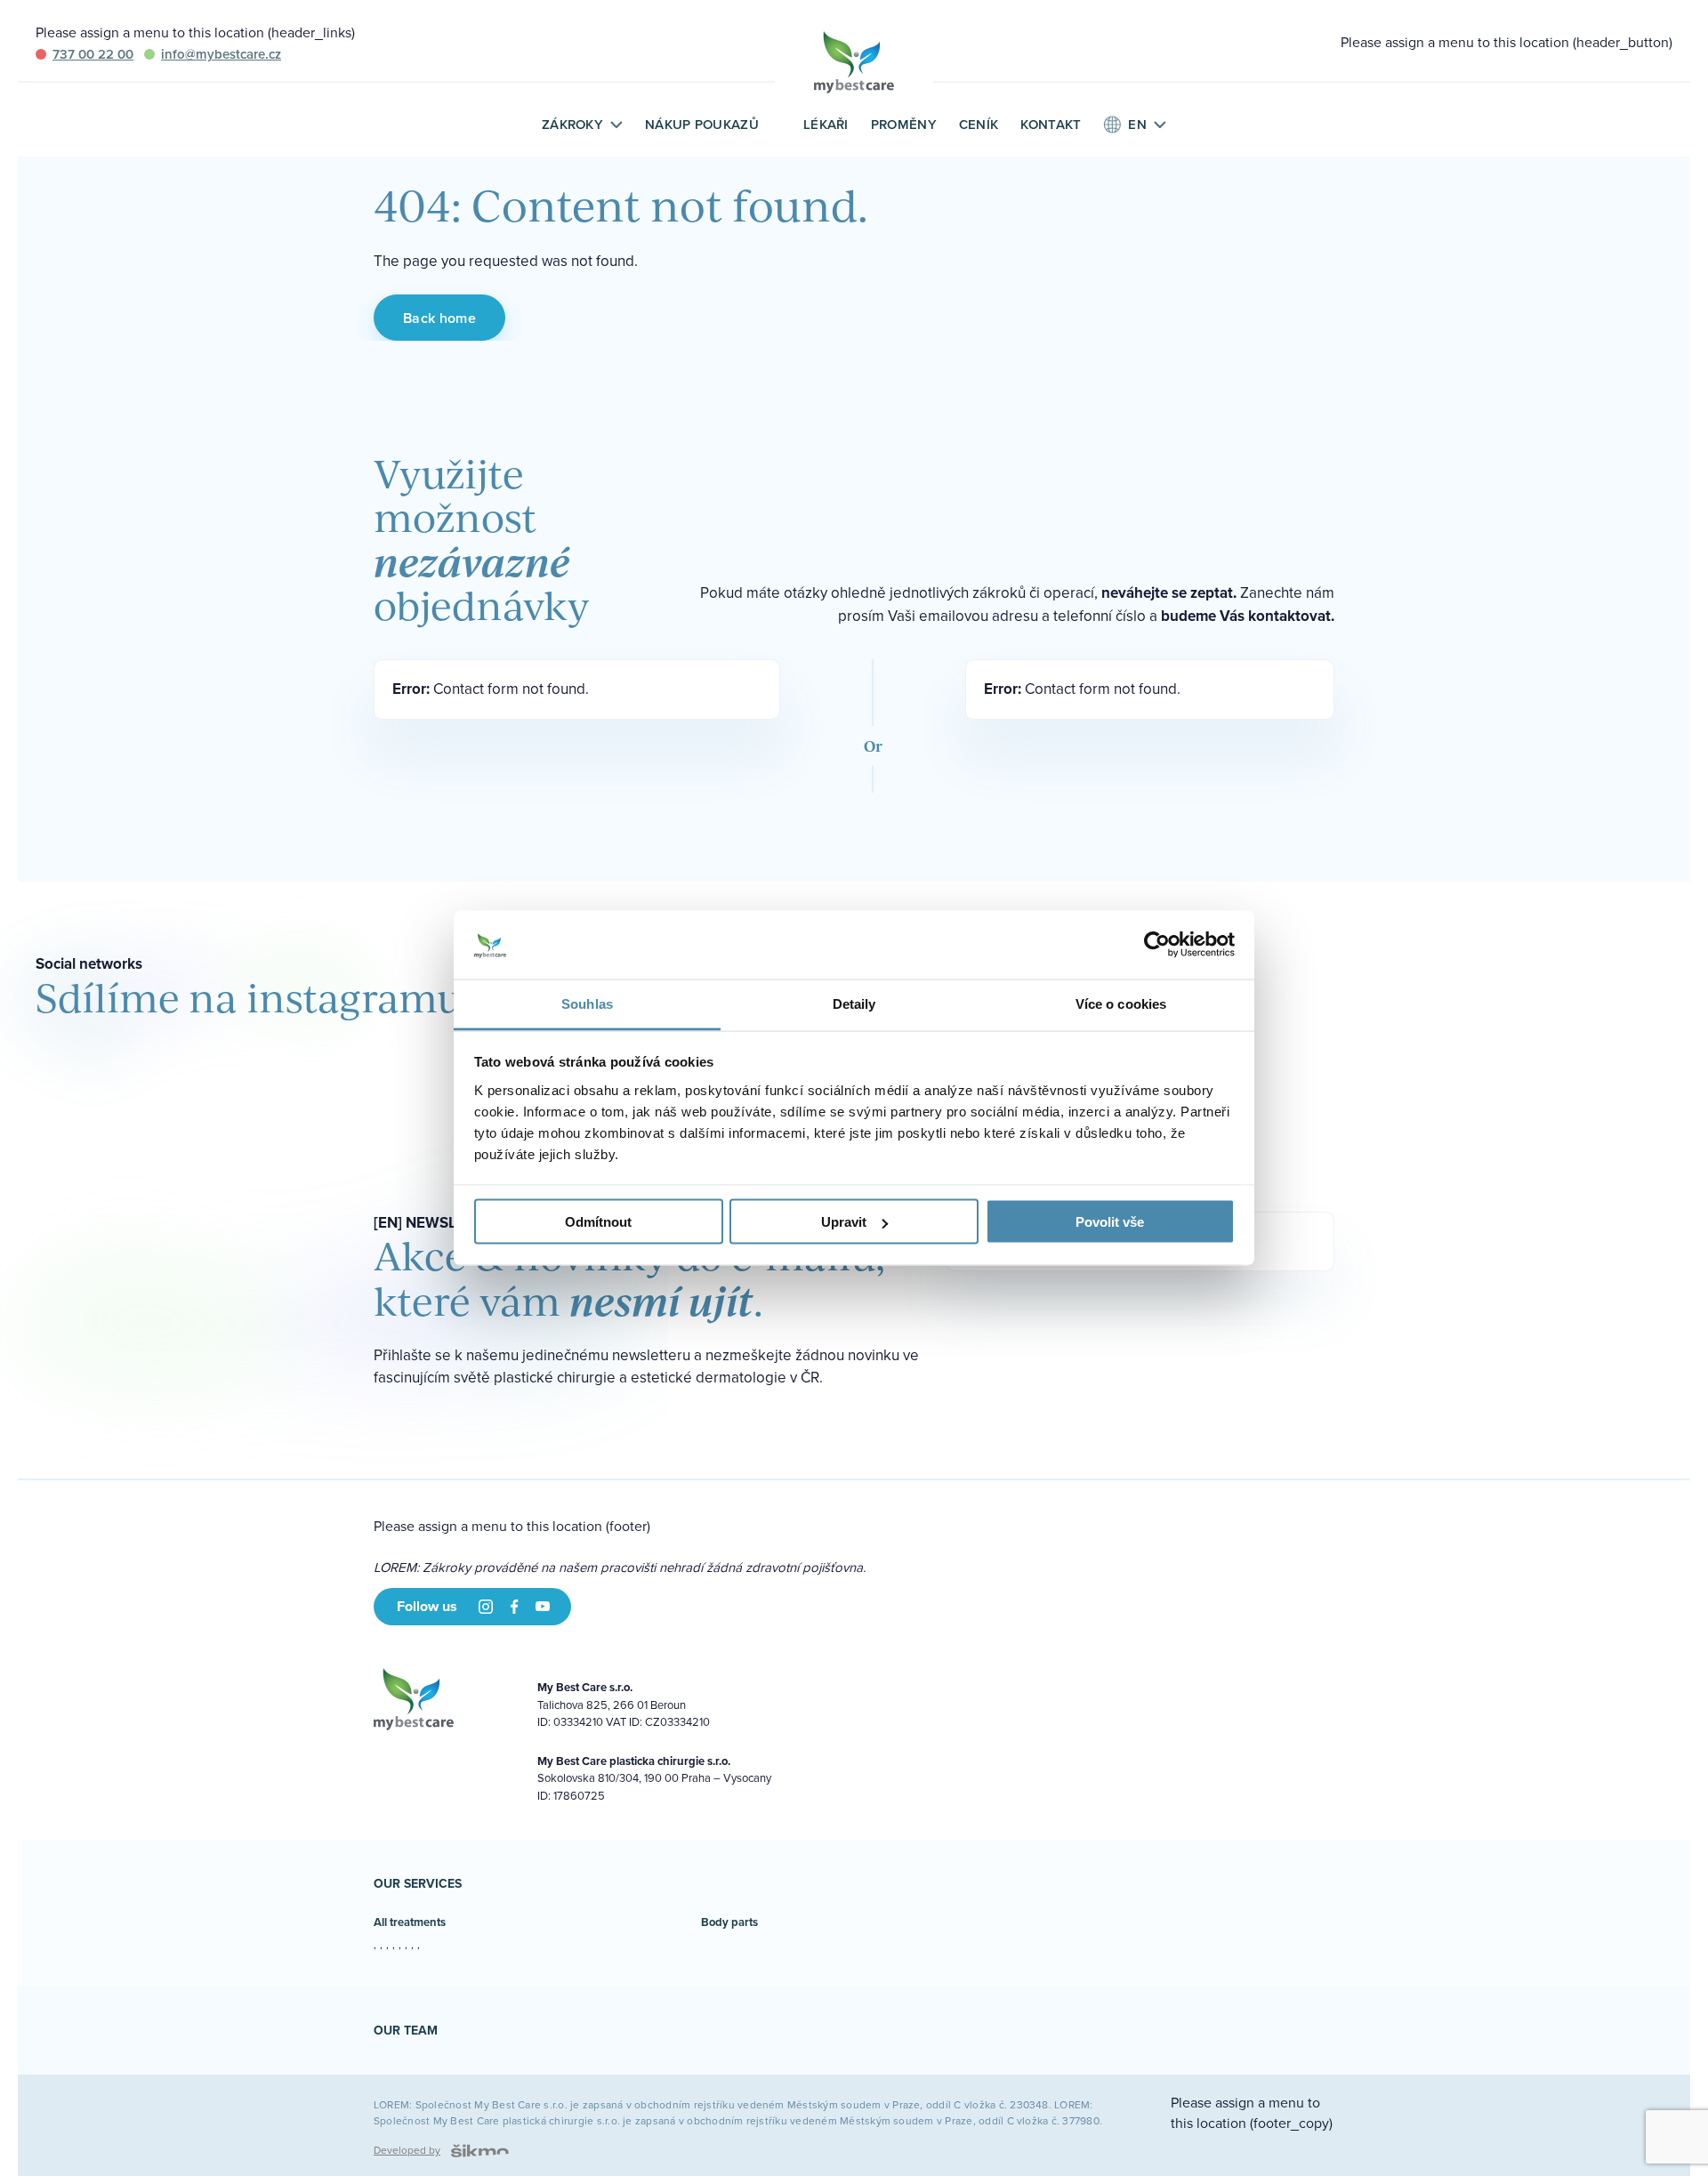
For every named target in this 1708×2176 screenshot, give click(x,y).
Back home (439, 318)
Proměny (904, 124)
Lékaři (826, 124)
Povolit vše (1110, 1222)
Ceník (979, 124)
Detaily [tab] (854, 1003)
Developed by (407, 2150)
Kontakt (1051, 124)
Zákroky (572, 125)
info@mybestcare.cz (221, 54)
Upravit (844, 1222)
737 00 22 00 (93, 54)
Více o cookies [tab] (1121, 1003)
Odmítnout (598, 1222)
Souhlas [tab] (587, 1003)
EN (1137, 125)
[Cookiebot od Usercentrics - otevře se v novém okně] (1157, 945)
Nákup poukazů (702, 124)
